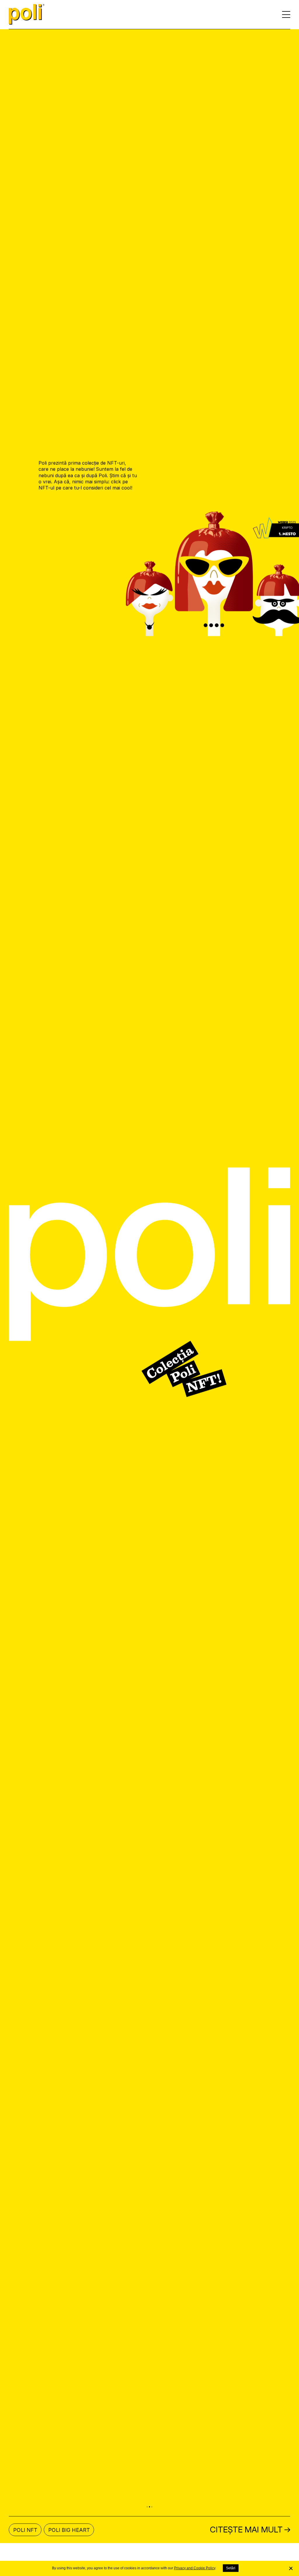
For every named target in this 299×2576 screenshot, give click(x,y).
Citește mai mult (246, 2538)
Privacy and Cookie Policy (195, 2568)
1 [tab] (147, 2516)
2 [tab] (149, 2516)
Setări (231, 2568)
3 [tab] (152, 2516)
